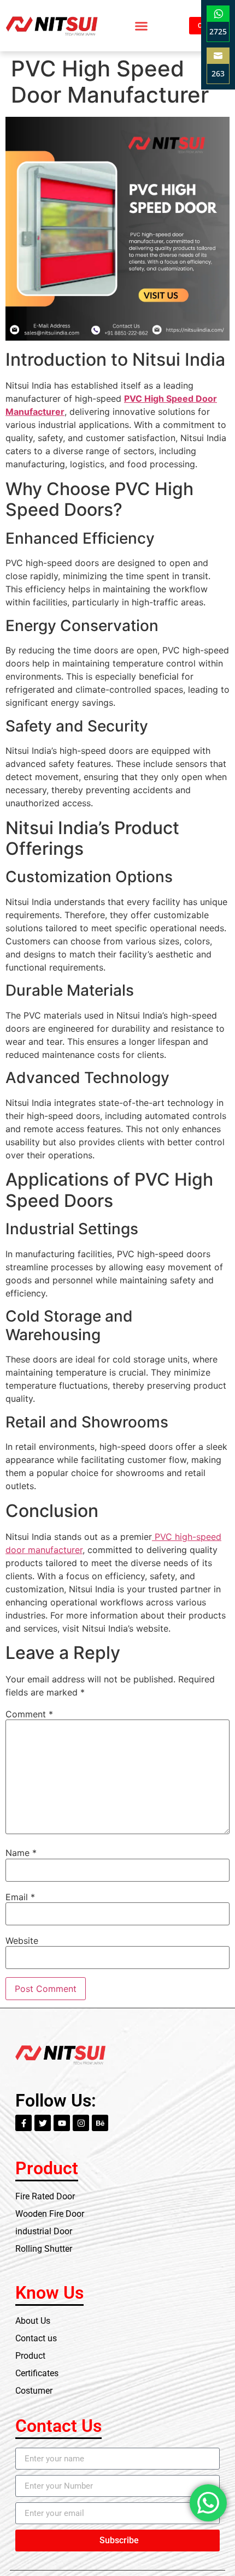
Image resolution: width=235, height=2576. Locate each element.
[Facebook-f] (23, 2123)
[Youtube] (62, 2123)
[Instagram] (81, 2123)
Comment (29, 1714)
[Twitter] (43, 2123)
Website (22, 1941)
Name (21, 1853)
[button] (141, 26)
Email (20, 1897)
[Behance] (100, 2123)
